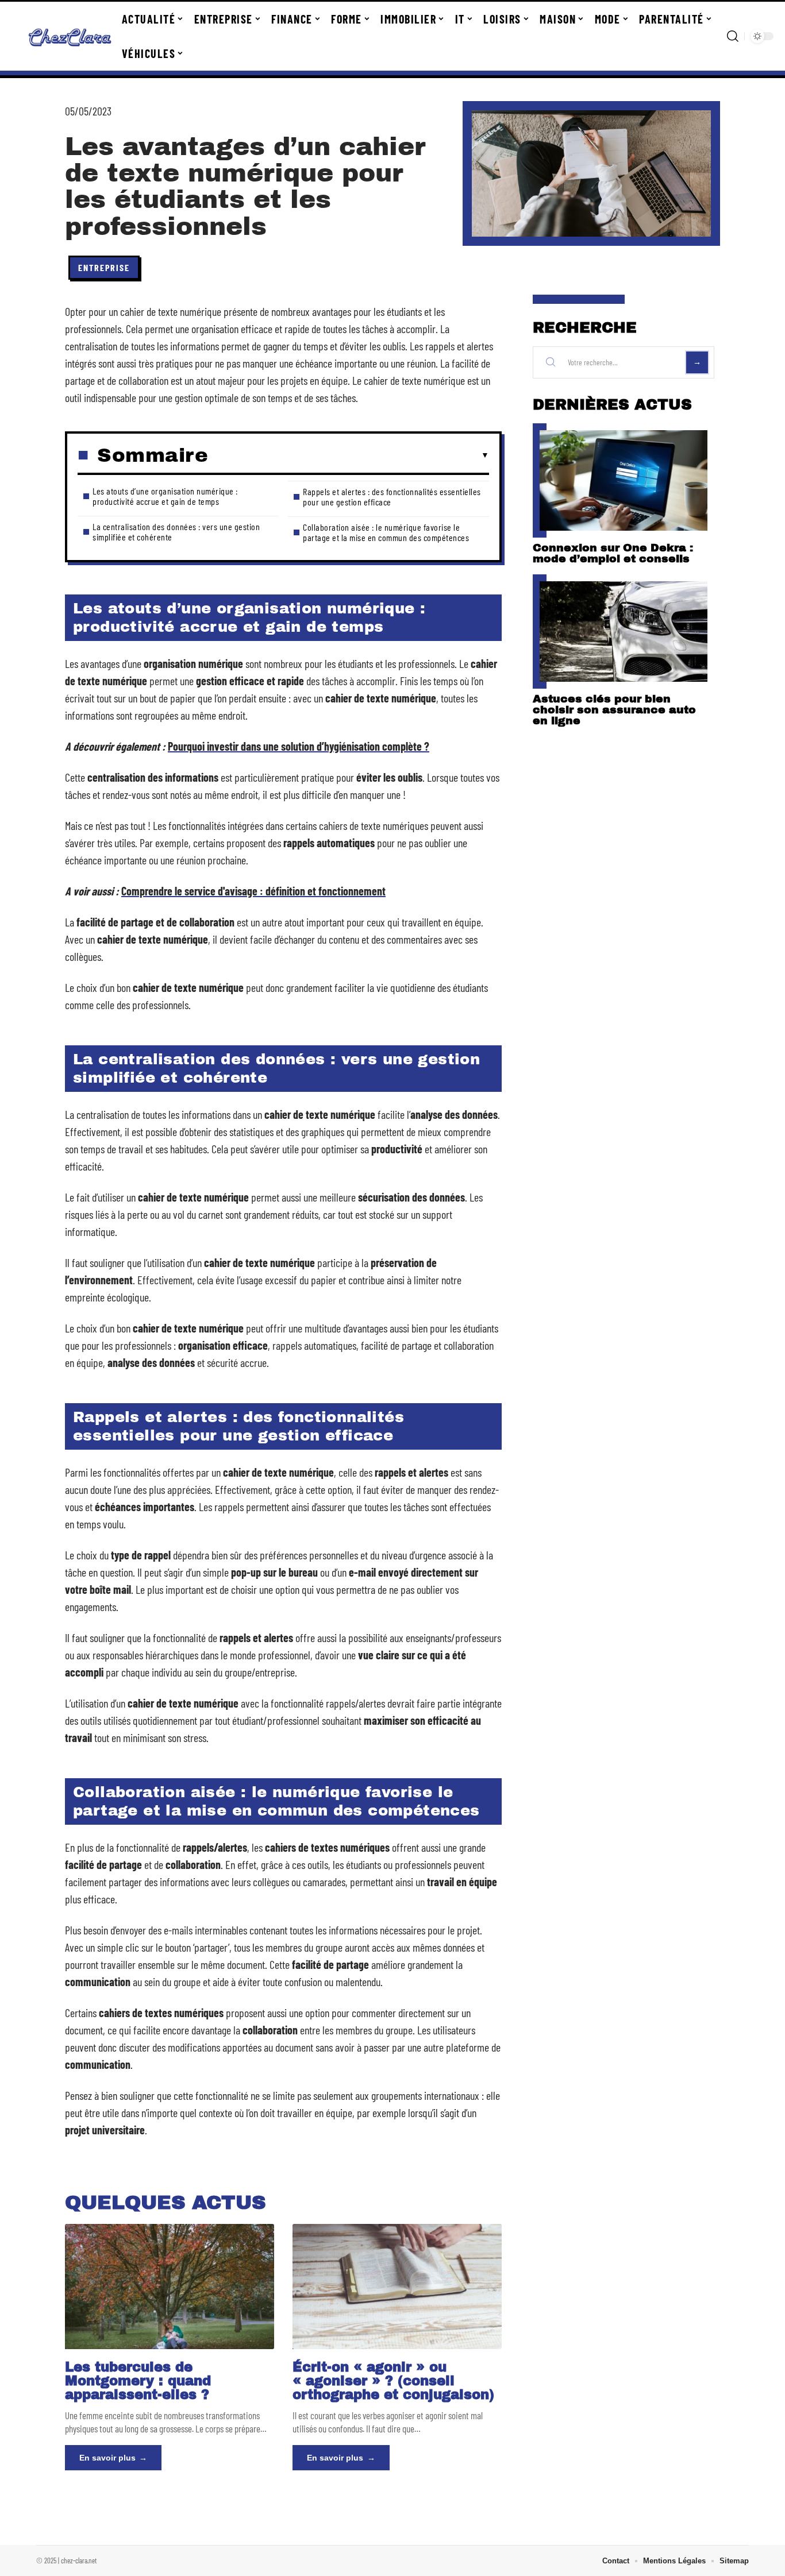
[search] (733, 36)
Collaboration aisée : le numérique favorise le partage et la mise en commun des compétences (386, 532)
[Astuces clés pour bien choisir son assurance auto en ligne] (624, 632)
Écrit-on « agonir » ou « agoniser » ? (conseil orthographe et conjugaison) (393, 2381)
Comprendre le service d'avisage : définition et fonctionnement (253, 891)
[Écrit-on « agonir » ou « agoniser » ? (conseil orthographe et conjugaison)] (397, 2287)
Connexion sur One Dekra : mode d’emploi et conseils (613, 553)
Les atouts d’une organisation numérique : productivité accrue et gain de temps (165, 496)
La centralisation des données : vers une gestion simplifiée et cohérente (176, 532)
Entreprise (104, 267)
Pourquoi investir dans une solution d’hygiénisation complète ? (299, 746)
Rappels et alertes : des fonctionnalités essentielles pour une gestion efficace (392, 497)
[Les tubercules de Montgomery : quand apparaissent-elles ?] (170, 2287)
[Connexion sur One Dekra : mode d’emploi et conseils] (624, 480)
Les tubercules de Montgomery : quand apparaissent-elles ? (138, 2381)
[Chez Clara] (70, 36)
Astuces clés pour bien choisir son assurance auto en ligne (614, 710)
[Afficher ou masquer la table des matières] (349, 455)
